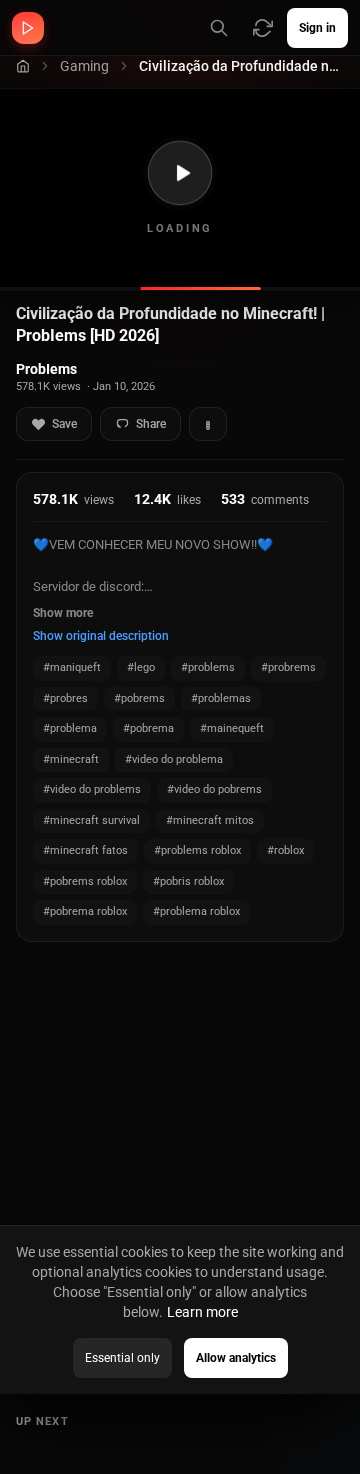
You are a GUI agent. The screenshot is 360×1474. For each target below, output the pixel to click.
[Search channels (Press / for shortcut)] (219, 28)
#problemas (221, 698)
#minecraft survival (91, 820)
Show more (63, 613)
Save (64, 424)
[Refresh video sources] (263, 28)
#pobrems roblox (85, 881)
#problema (70, 728)
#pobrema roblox (85, 911)
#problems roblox (197, 850)
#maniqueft (72, 667)
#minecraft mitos (210, 820)
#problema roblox (196, 911)
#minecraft (71, 759)
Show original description (101, 636)
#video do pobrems (214, 789)
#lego (141, 667)
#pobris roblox (188, 881)
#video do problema (174, 759)
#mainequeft (232, 728)
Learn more (202, 1312)
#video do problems (92, 789)
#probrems (288, 667)
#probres (65, 698)
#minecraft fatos (85, 850)
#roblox (285, 850)
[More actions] (208, 424)
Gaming (84, 66)
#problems (208, 667)
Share (151, 424)
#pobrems (139, 698)
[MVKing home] (28, 28)
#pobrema (148, 728)
